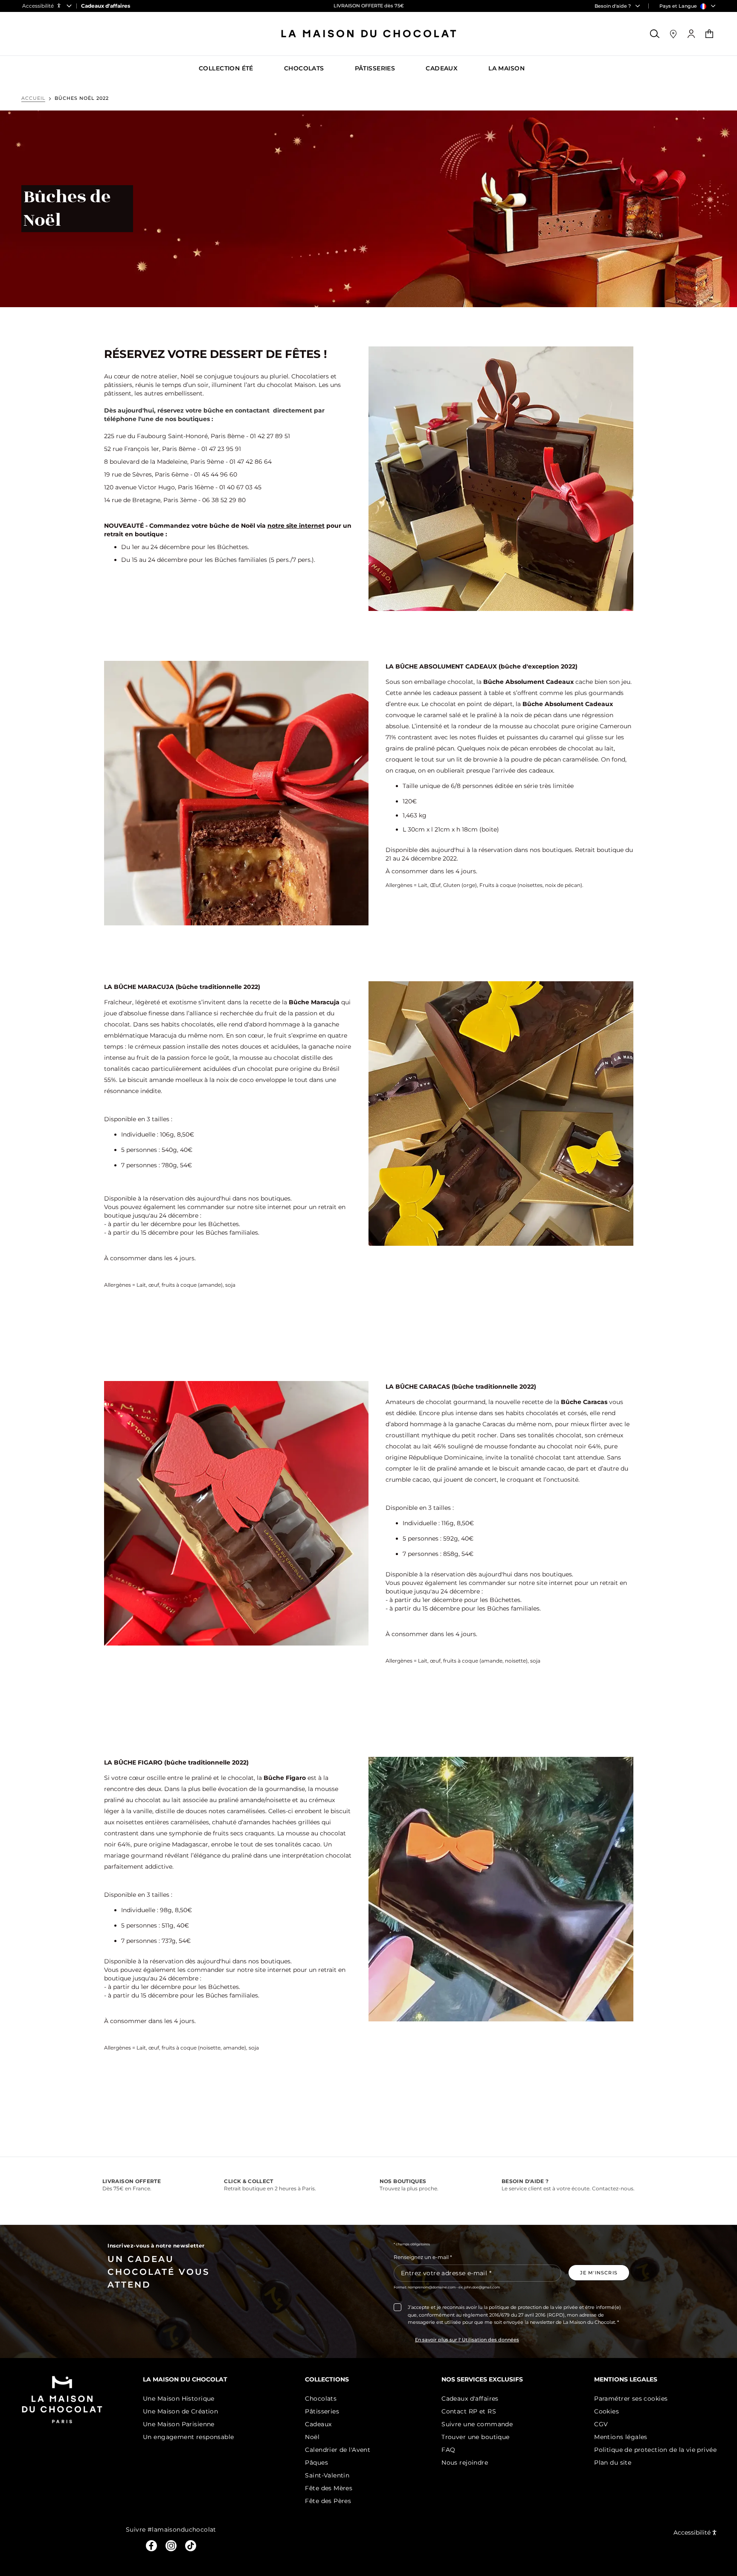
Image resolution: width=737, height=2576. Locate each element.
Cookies (606, 2411)
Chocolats (321, 2399)
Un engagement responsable (189, 2437)
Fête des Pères (328, 2501)
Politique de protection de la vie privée (655, 2450)
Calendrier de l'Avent (338, 2450)
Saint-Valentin (327, 2475)
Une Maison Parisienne (179, 2424)
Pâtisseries (322, 2411)
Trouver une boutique (475, 2437)
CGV (601, 2424)
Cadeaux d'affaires (470, 2399)
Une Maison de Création (180, 2411)
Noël (312, 2437)
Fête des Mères (329, 2488)
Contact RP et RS (469, 2411)
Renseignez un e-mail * (423, 2257)
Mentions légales (621, 2437)
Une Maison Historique (179, 2399)
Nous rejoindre (465, 2463)
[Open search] (655, 34)
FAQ (448, 2450)
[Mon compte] (691, 34)
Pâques (316, 2463)
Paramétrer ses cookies (631, 2399)
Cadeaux (318, 2424)
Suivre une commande (477, 2424)
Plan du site (613, 2463)
